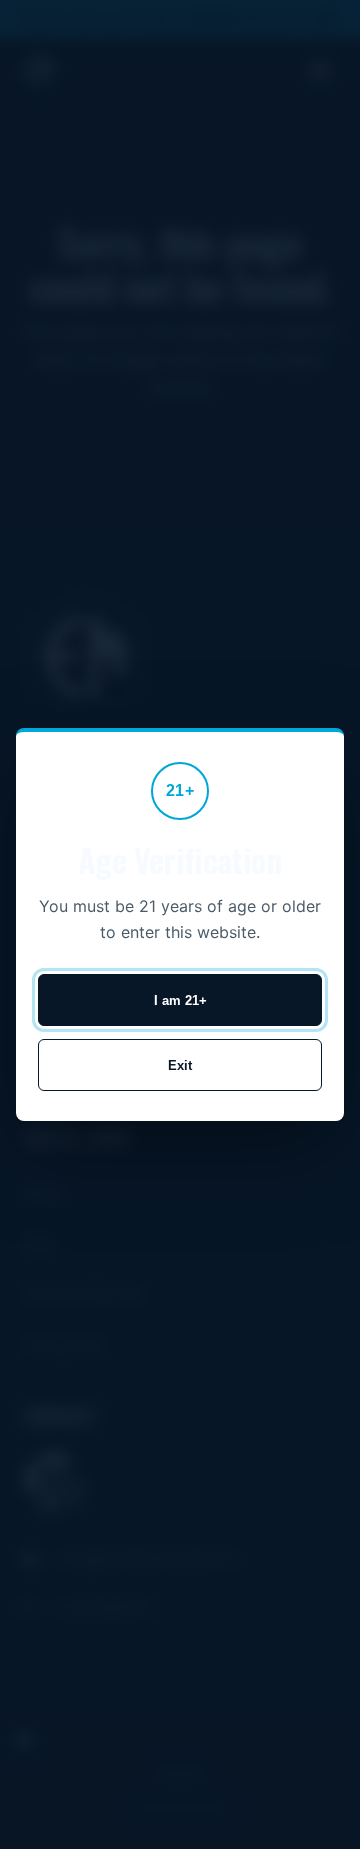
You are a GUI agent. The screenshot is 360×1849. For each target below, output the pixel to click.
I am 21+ (180, 1000)
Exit (180, 1065)
